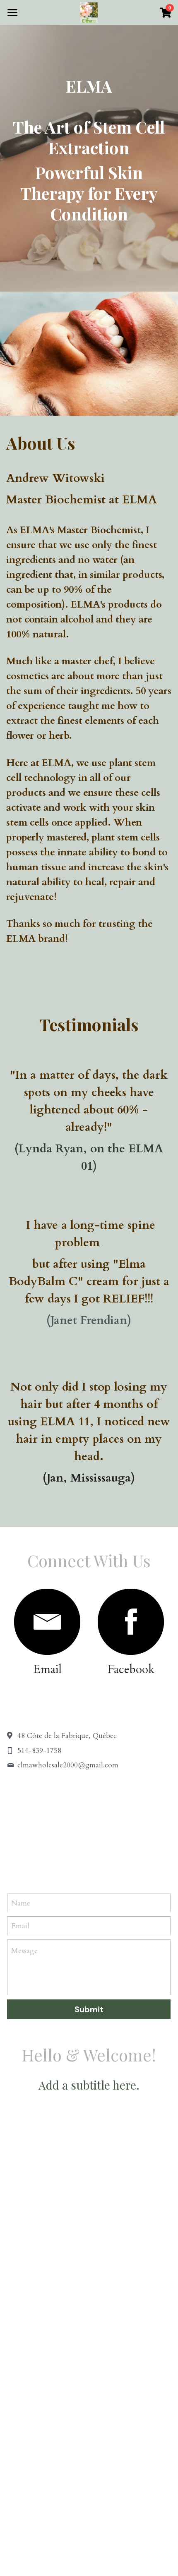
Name (21, 1903)
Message (24, 1951)
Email (20, 1926)
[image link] (47, 1622)
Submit (89, 2009)
